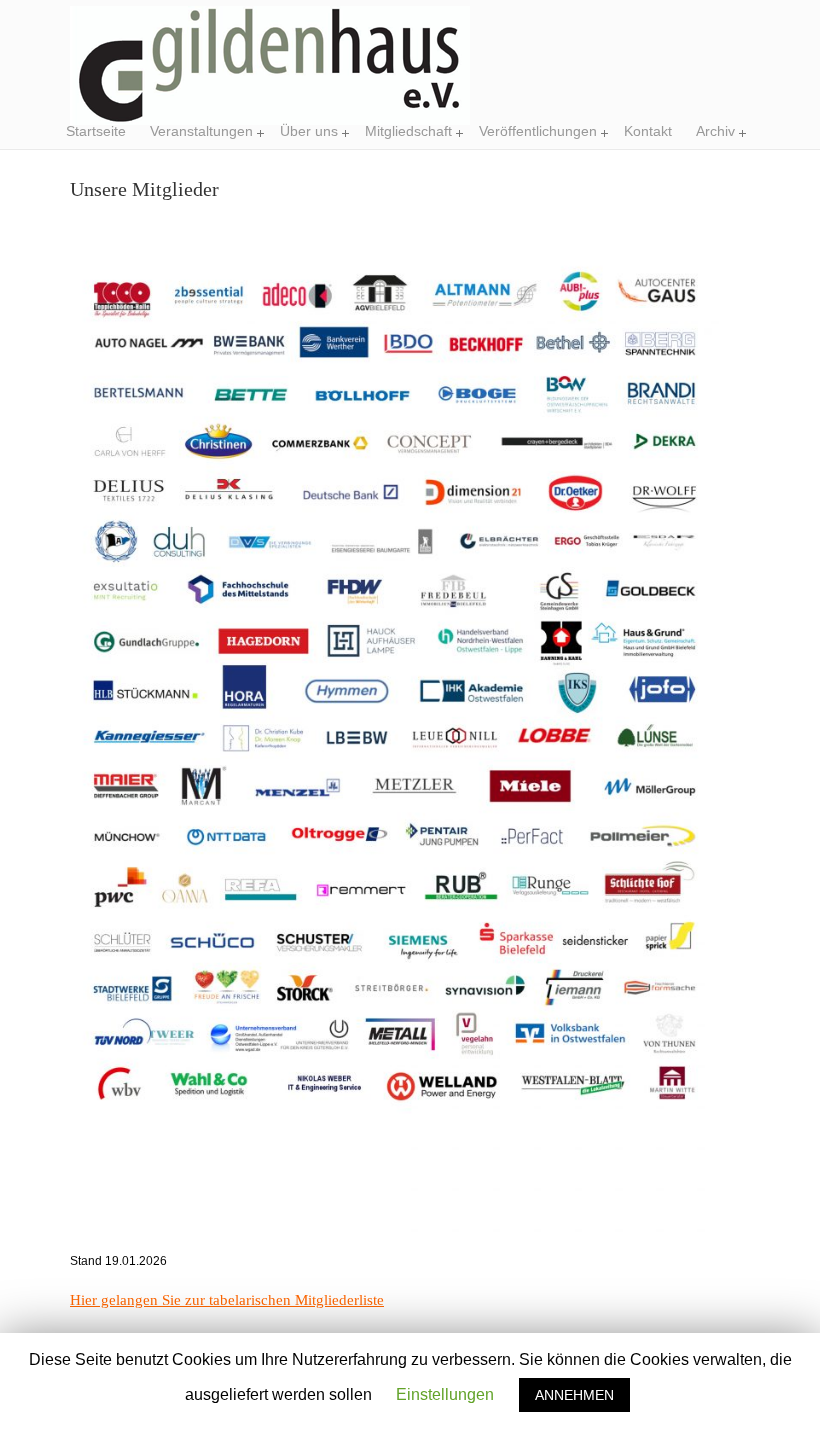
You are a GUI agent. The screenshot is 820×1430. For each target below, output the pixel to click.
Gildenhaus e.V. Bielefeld (270, 65)
